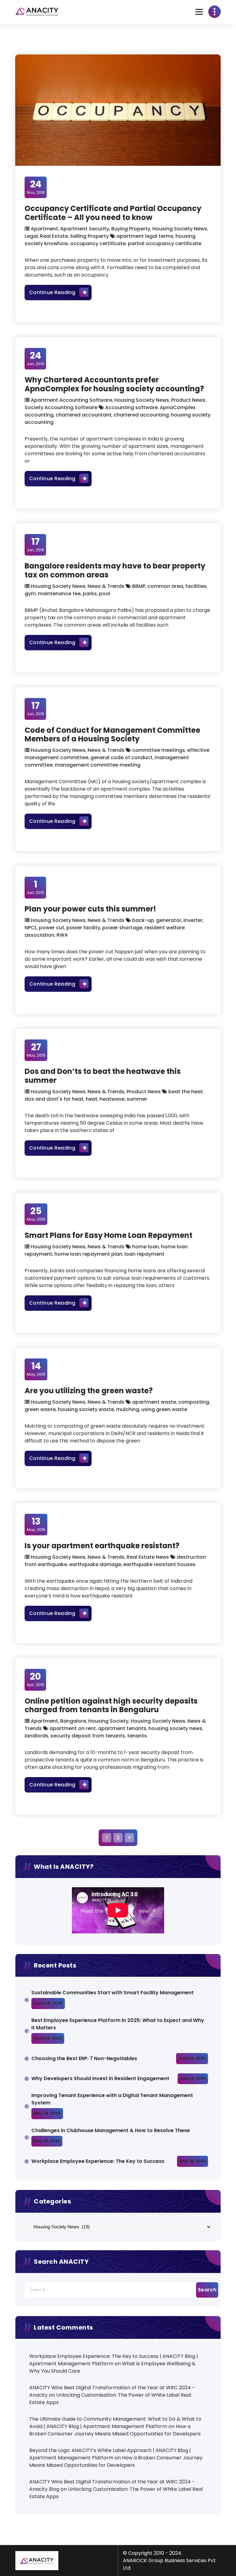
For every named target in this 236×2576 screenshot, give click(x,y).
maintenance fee (59, 594)
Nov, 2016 (36, 187)
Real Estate (54, 236)
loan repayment (144, 1254)
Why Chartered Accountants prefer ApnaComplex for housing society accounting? (114, 384)
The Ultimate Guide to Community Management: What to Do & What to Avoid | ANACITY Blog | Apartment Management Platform (115, 2423)
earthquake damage (95, 1564)
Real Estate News (148, 1557)
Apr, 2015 (35, 1679)
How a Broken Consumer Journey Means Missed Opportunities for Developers (115, 2430)
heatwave (112, 1099)
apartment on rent (73, 1728)
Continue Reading (60, 292)
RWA (62, 935)
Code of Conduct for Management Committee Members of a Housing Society (112, 735)
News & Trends (106, 586)
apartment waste (154, 1402)
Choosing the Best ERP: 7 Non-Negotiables (84, 2058)
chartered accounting (141, 415)
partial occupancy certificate (165, 243)
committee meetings (159, 750)
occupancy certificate (98, 243)
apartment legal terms (145, 236)
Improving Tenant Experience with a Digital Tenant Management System (112, 2099)
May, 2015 (36, 1050)
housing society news (175, 1728)
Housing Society (108, 1721)
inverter (193, 920)
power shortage (122, 928)
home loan (146, 1247)
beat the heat (186, 1092)
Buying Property (131, 229)
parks (90, 594)
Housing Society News (180, 229)
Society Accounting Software (61, 407)
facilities (196, 586)
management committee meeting (98, 765)
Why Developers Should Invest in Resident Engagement (101, 2078)
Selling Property (89, 236)
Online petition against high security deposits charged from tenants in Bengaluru (111, 1705)
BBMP (139, 586)
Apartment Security (85, 229)
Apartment (44, 229)
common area (165, 586)
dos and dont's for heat (54, 1099)
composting (194, 1402)
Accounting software (131, 407)
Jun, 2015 (35, 358)
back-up (143, 920)
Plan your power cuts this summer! (90, 909)
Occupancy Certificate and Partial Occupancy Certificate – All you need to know (113, 213)
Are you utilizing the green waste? (89, 1391)
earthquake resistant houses (159, 1564)
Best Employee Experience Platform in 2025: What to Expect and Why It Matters (118, 2024)
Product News (188, 400)
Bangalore (73, 1721)
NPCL (31, 928)
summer (137, 1099)
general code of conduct (121, 758)
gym (30, 594)
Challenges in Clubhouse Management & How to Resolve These (111, 2130)
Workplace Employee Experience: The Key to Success (98, 2161)
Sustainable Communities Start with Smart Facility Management (112, 1993)
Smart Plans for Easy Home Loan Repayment (108, 1235)
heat (92, 1099)
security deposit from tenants (88, 1736)
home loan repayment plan (88, 1254)
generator (169, 920)
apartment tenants (122, 1728)
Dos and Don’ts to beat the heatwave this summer (103, 1076)
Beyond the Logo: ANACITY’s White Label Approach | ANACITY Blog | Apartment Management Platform (110, 2454)
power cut (52, 928)
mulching (128, 1409)
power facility (83, 928)
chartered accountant (84, 415)
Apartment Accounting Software (71, 400)
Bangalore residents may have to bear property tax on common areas (115, 570)
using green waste (164, 1409)
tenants (137, 1736)
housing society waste (86, 1409)
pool (105, 594)
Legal (31, 236)
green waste (40, 1409)
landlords (36, 1736)
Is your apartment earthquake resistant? (102, 1546)
